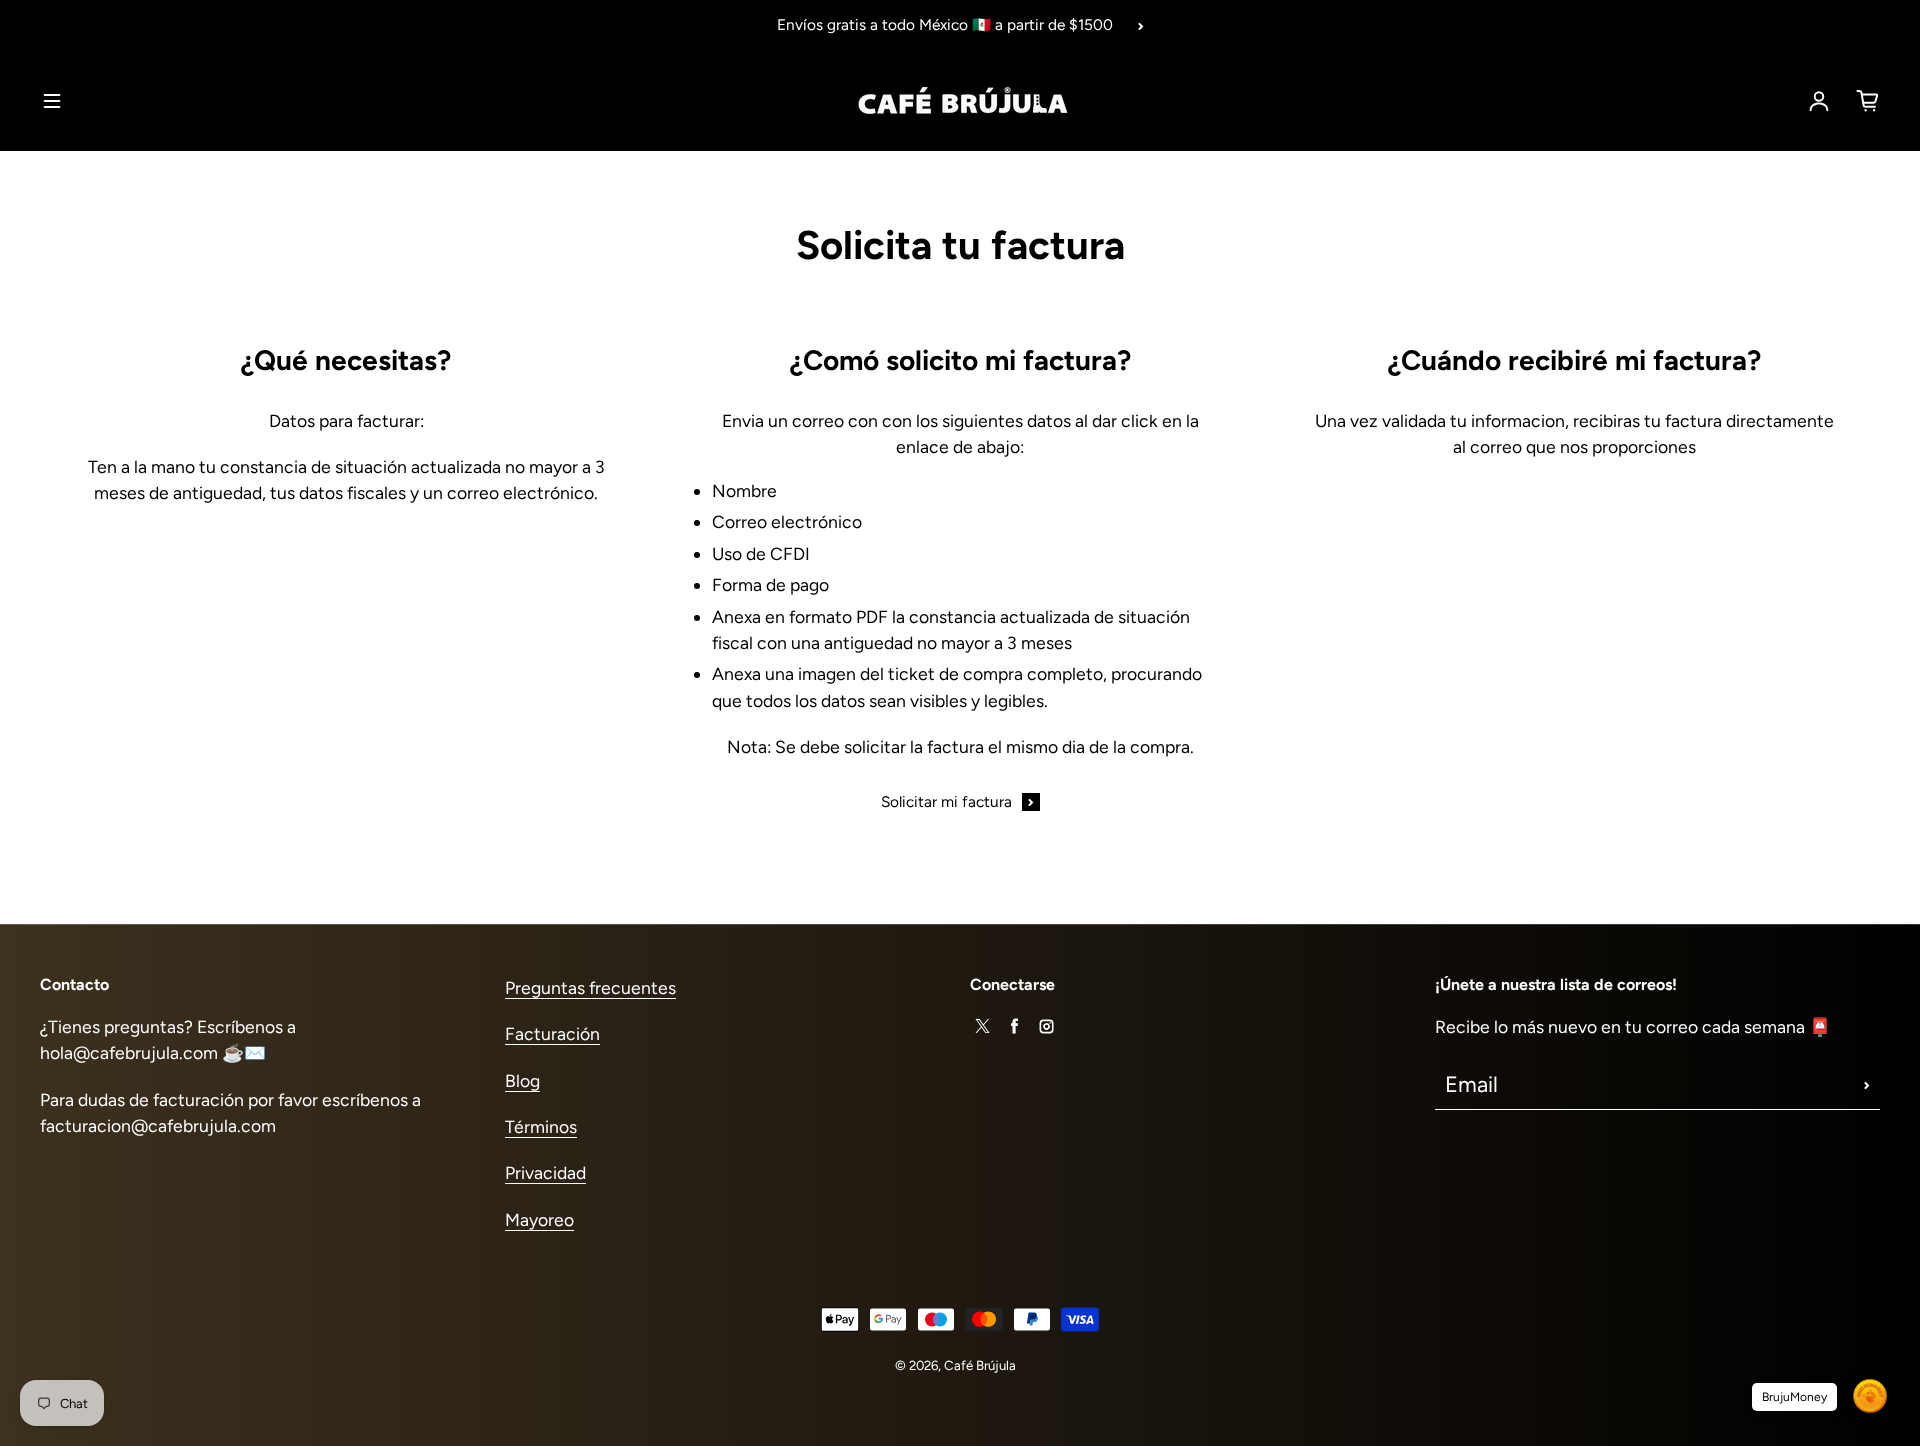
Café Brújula (980, 1365)
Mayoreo (539, 1219)
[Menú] (52, 101)
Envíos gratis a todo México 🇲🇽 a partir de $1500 (945, 24)
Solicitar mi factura (946, 801)
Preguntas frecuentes (590, 987)
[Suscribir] (1867, 1085)
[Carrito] (1868, 101)
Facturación (552, 1033)
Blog (522, 1080)
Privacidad (545, 1172)
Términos (541, 1126)
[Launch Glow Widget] (1870, 1396)
